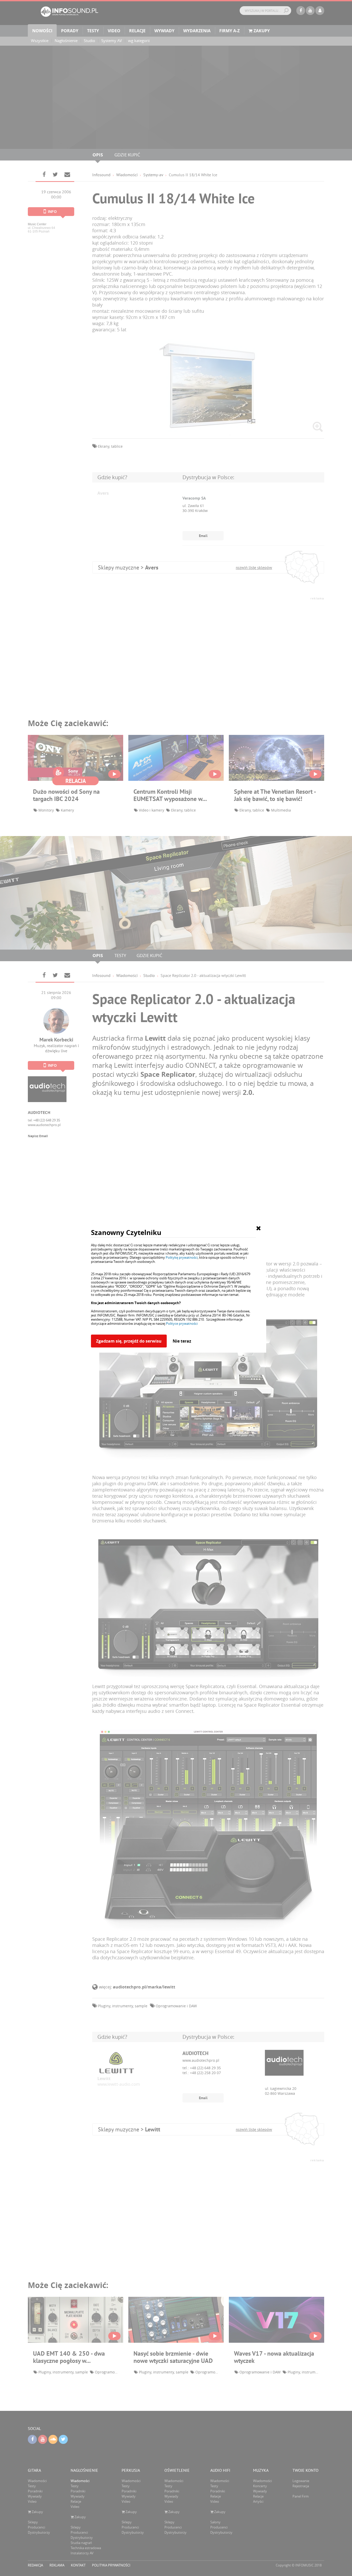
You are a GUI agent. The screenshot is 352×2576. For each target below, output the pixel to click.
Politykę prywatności (182, 1257)
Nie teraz (182, 1341)
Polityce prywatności (182, 1323)
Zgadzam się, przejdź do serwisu (129, 1341)
